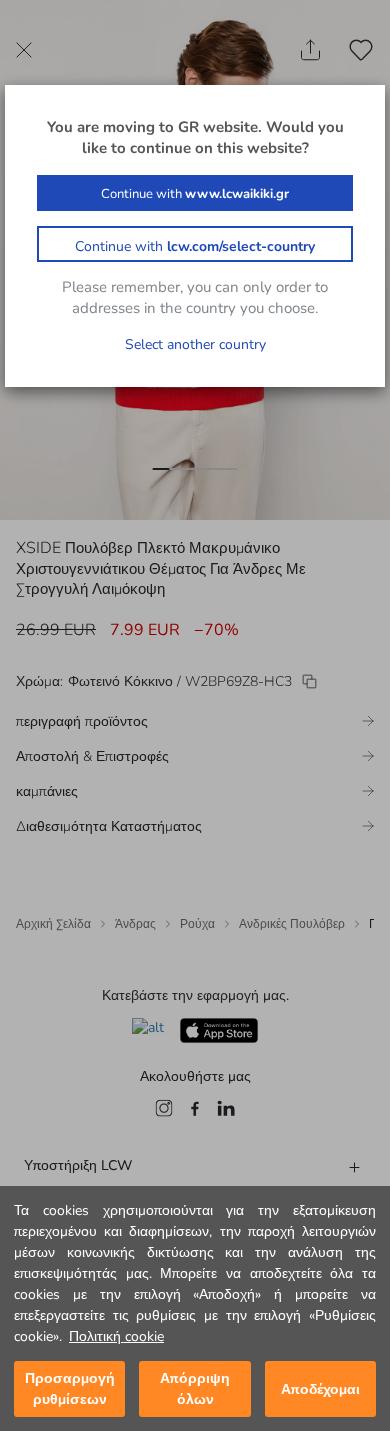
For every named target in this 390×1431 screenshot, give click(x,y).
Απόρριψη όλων (195, 1389)
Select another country (195, 344)
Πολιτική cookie (116, 1336)
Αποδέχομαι (320, 1389)
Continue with (195, 194)
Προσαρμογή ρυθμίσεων (70, 1389)
